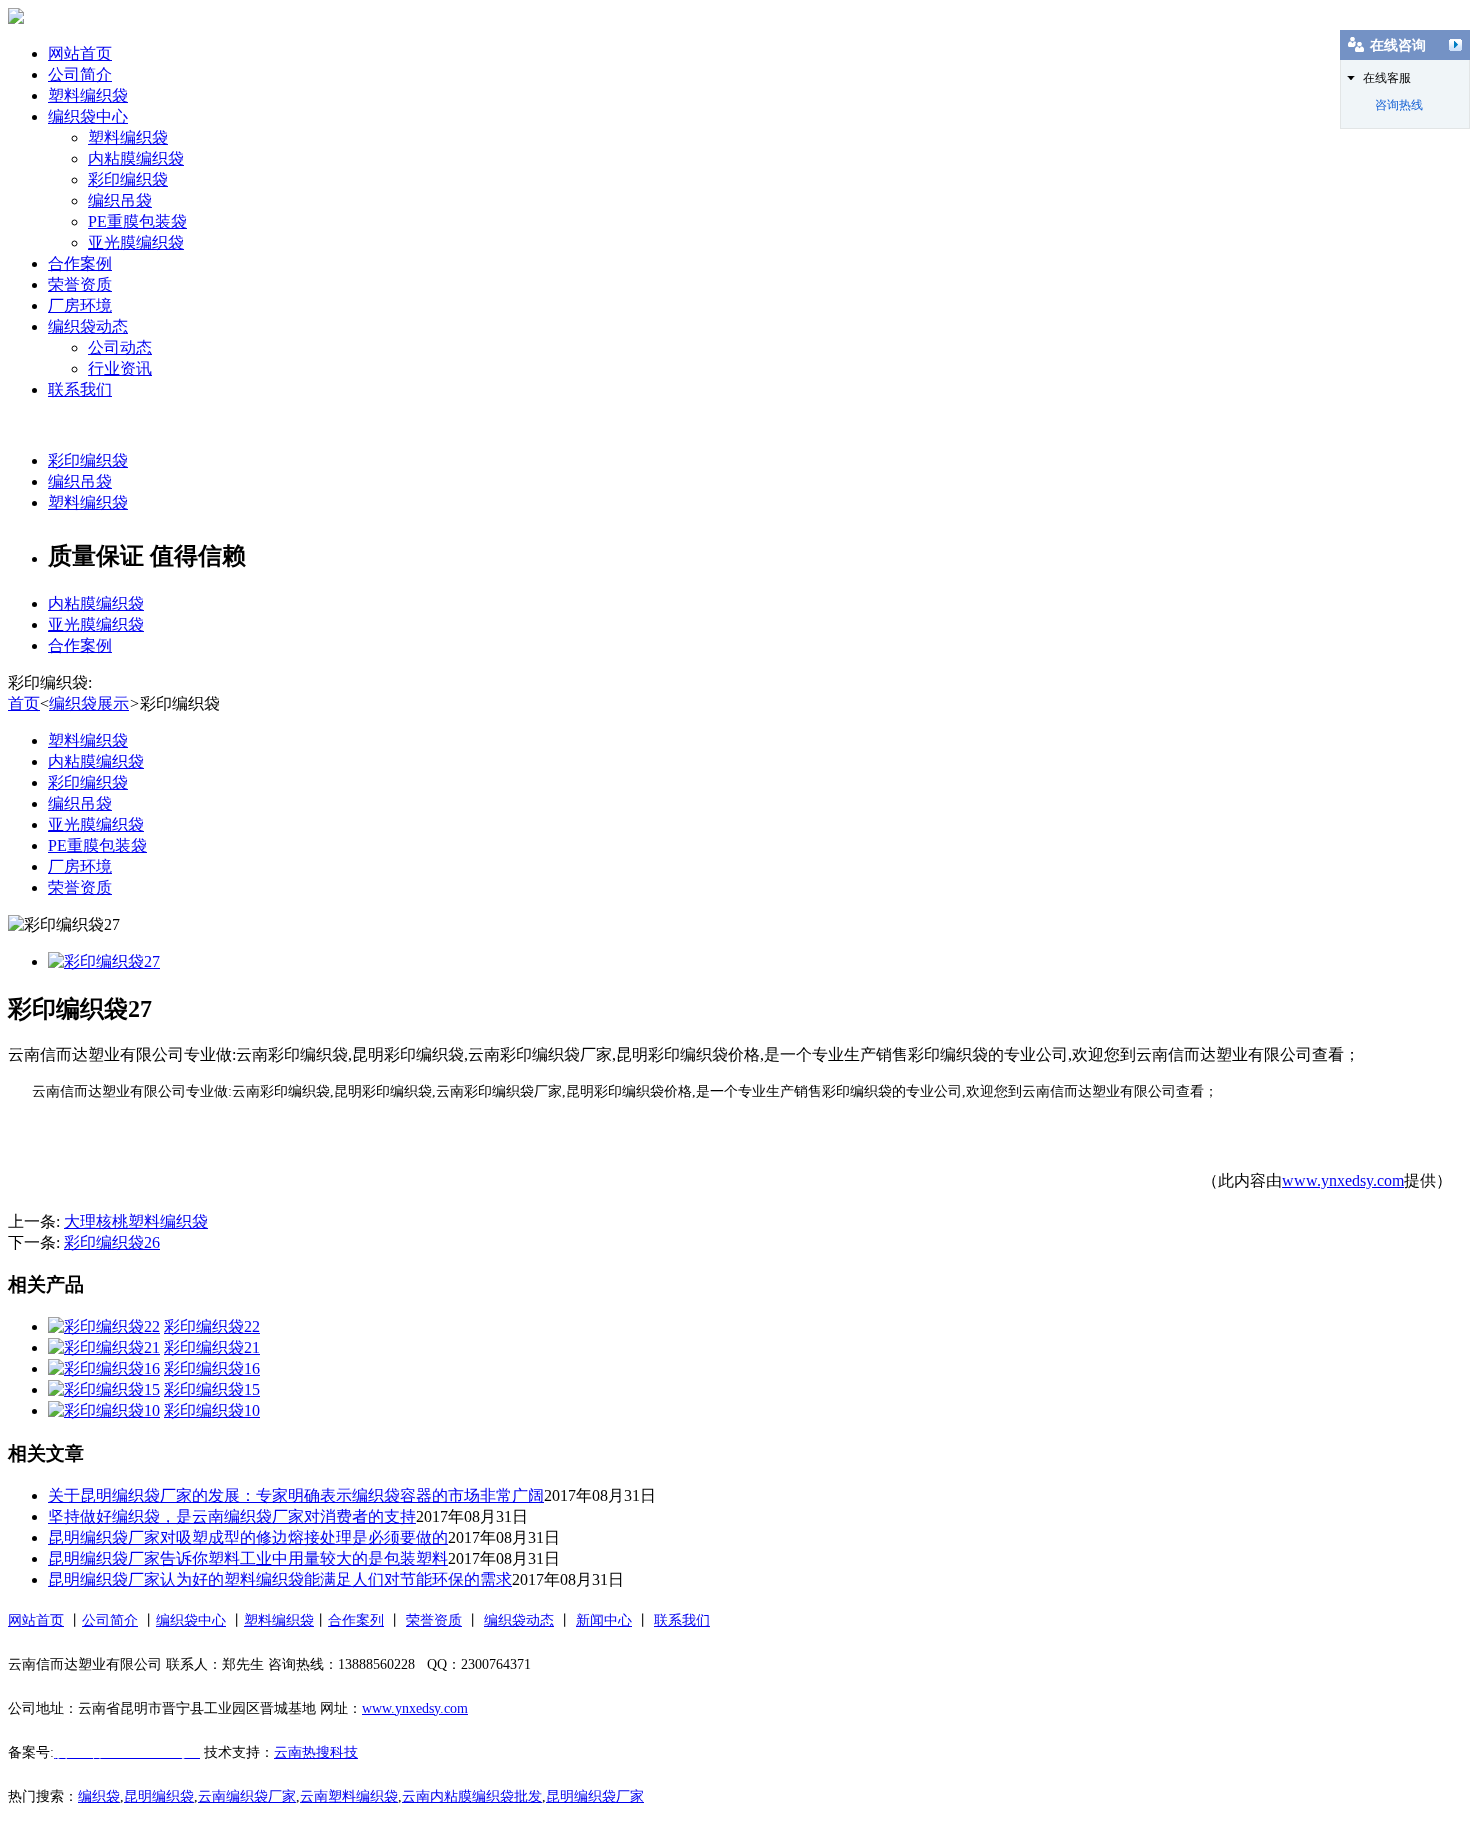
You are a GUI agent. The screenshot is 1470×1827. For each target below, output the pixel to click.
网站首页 (80, 53)
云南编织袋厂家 (247, 1796)
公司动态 (120, 347)
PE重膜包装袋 (137, 221)
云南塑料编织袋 (349, 1796)
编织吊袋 (120, 200)
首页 (24, 703)
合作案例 (80, 263)
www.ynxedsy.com (1343, 1180)
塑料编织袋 (88, 95)
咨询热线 (1399, 105)
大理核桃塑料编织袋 (136, 1221)
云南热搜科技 (316, 1752)
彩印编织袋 (128, 179)
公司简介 (80, 74)
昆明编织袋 (159, 1796)
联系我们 (80, 389)
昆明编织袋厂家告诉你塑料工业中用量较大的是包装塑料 (248, 1558)
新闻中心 (604, 1620)
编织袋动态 (88, 326)
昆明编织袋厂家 (595, 1796)
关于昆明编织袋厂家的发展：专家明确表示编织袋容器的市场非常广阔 (296, 1495)
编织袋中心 (88, 116)
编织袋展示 (89, 703)
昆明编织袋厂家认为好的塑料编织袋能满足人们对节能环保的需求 (280, 1579)
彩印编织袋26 (112, 1242)
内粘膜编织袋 (136, 158)
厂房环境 (80, 305)
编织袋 (99, 1796)
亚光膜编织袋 (136, 242)
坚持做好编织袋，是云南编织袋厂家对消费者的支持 (232, 1516)
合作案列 (356, 1620)
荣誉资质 (80, 284)
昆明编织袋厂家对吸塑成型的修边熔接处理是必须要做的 (248, 1537)
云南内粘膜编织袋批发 (472, 1796)
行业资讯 (120, 368)
